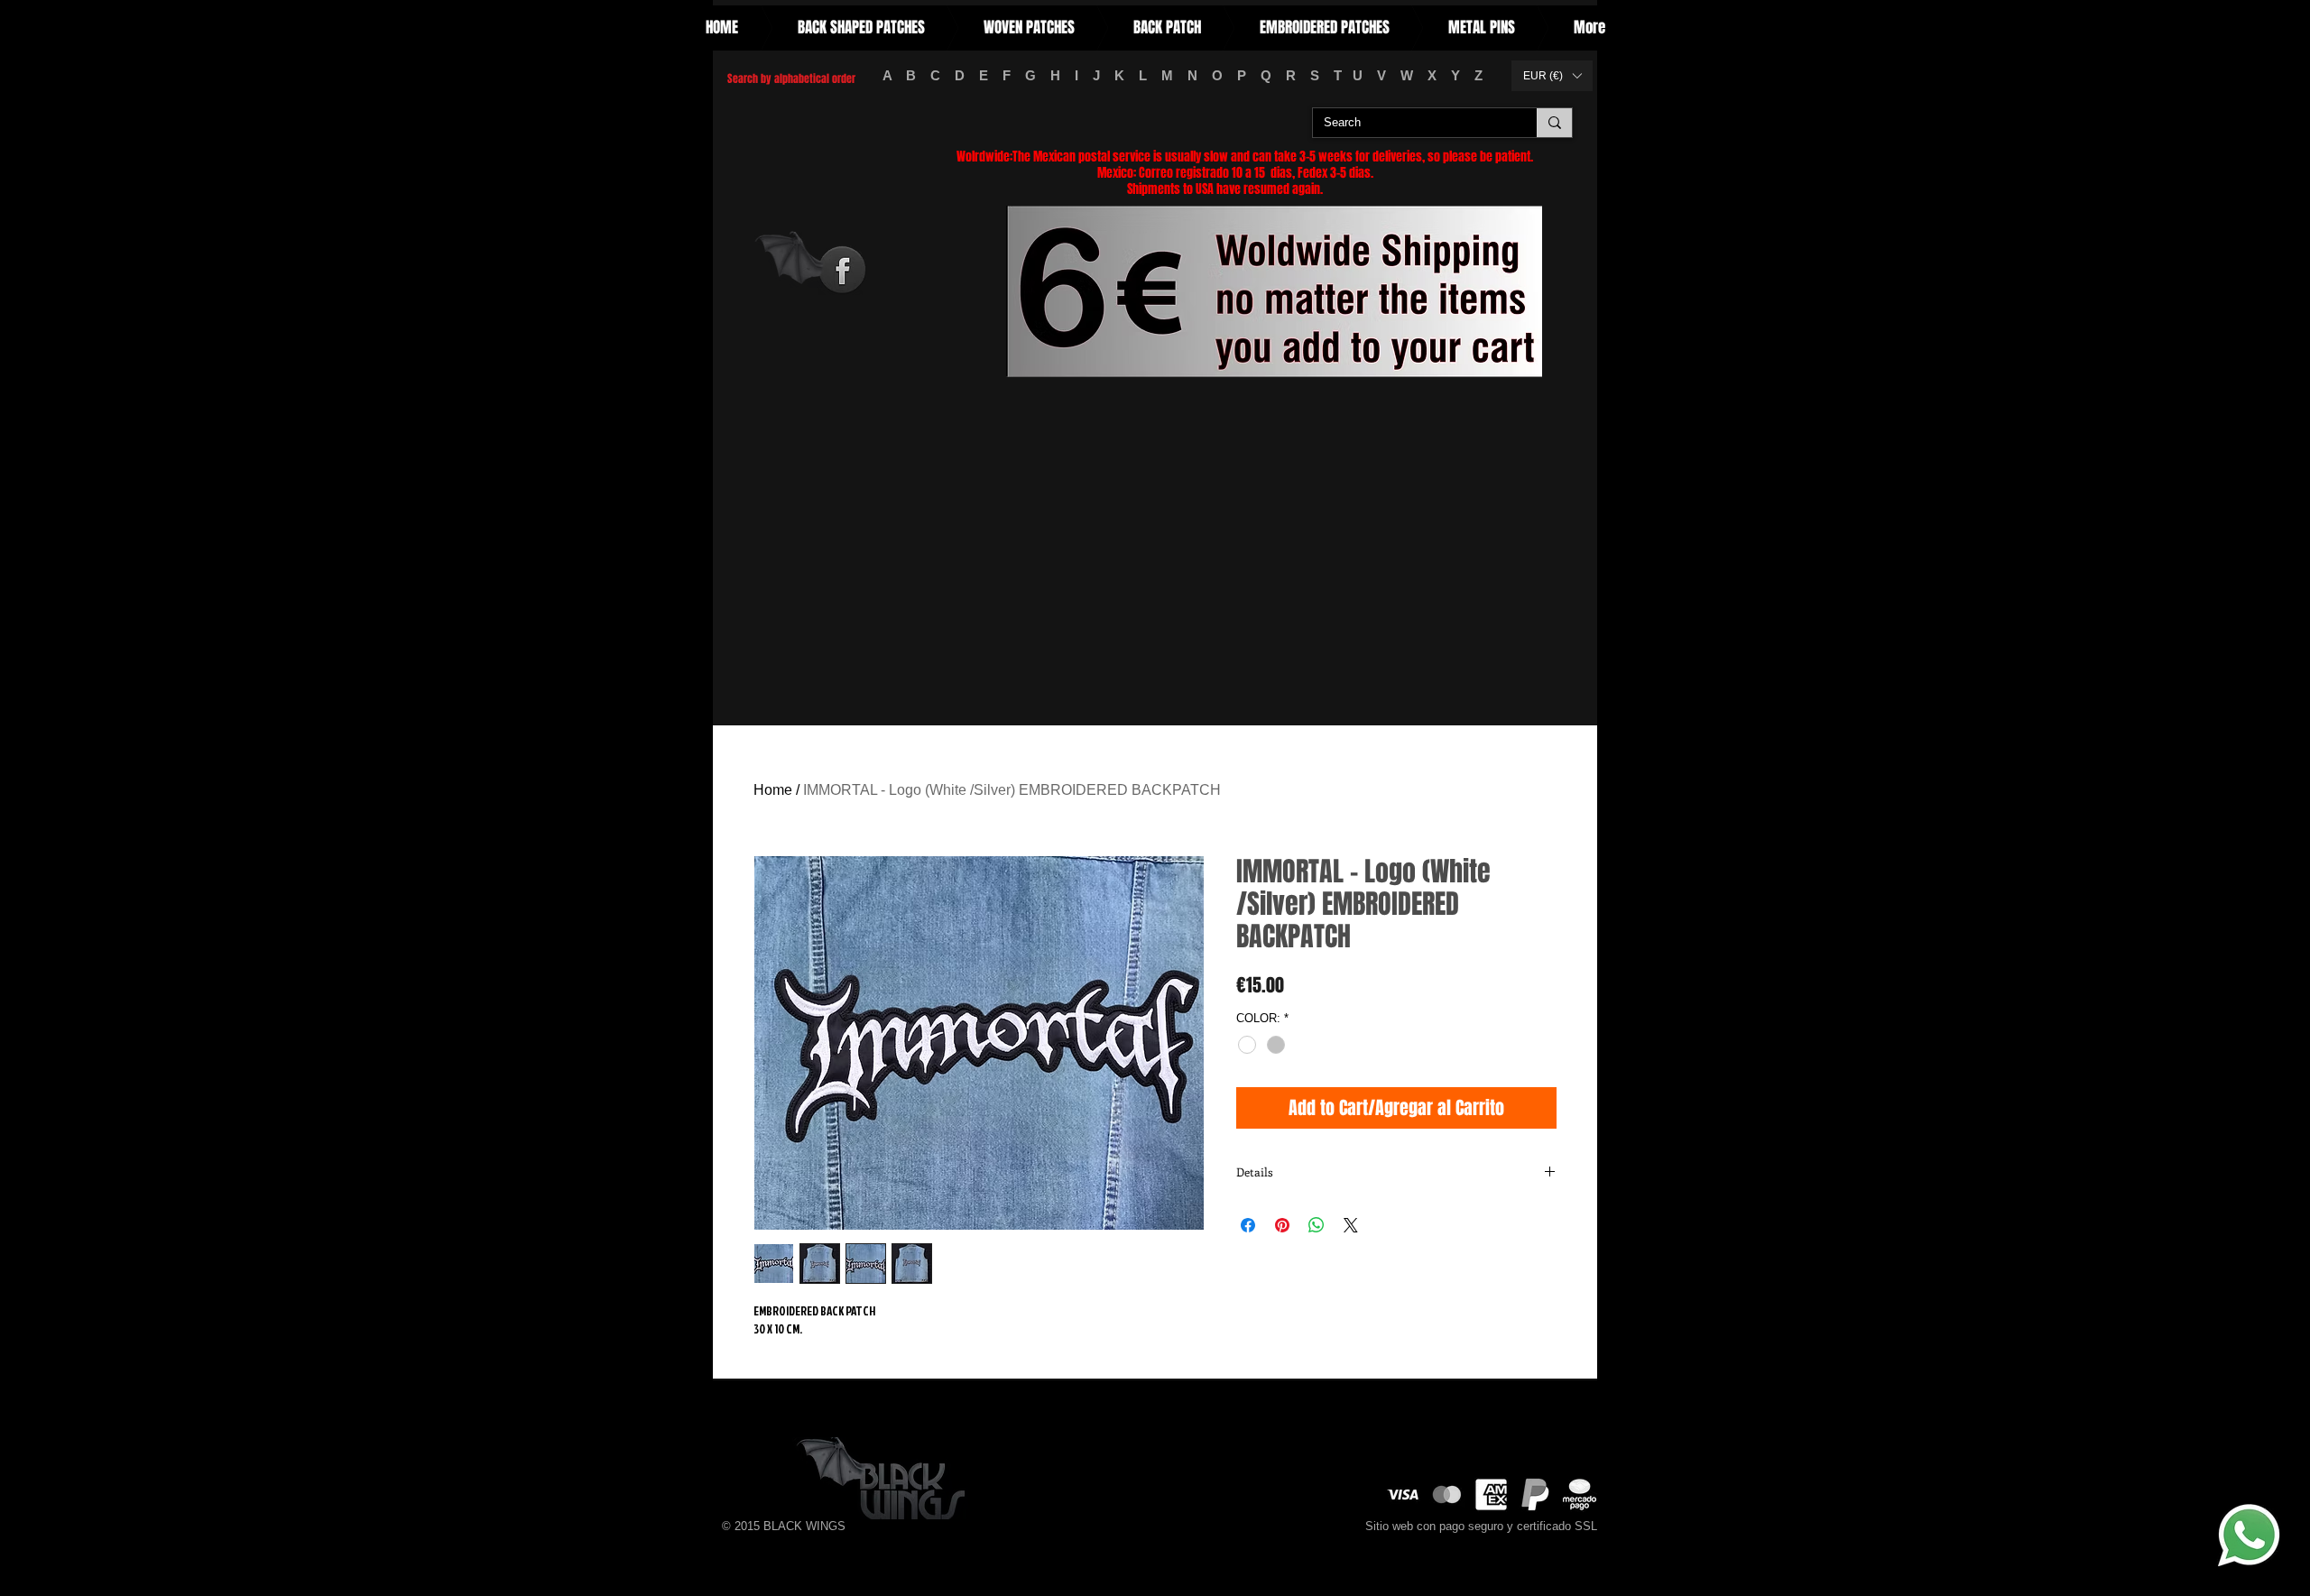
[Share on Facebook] (1248, 1225)
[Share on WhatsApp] (1317, 1225)
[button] (1552, 76)
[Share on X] (1351, 1225)
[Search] (1554, 123)
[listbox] (1552, 76)
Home (773, 790)
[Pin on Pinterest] (1282, 1225)
